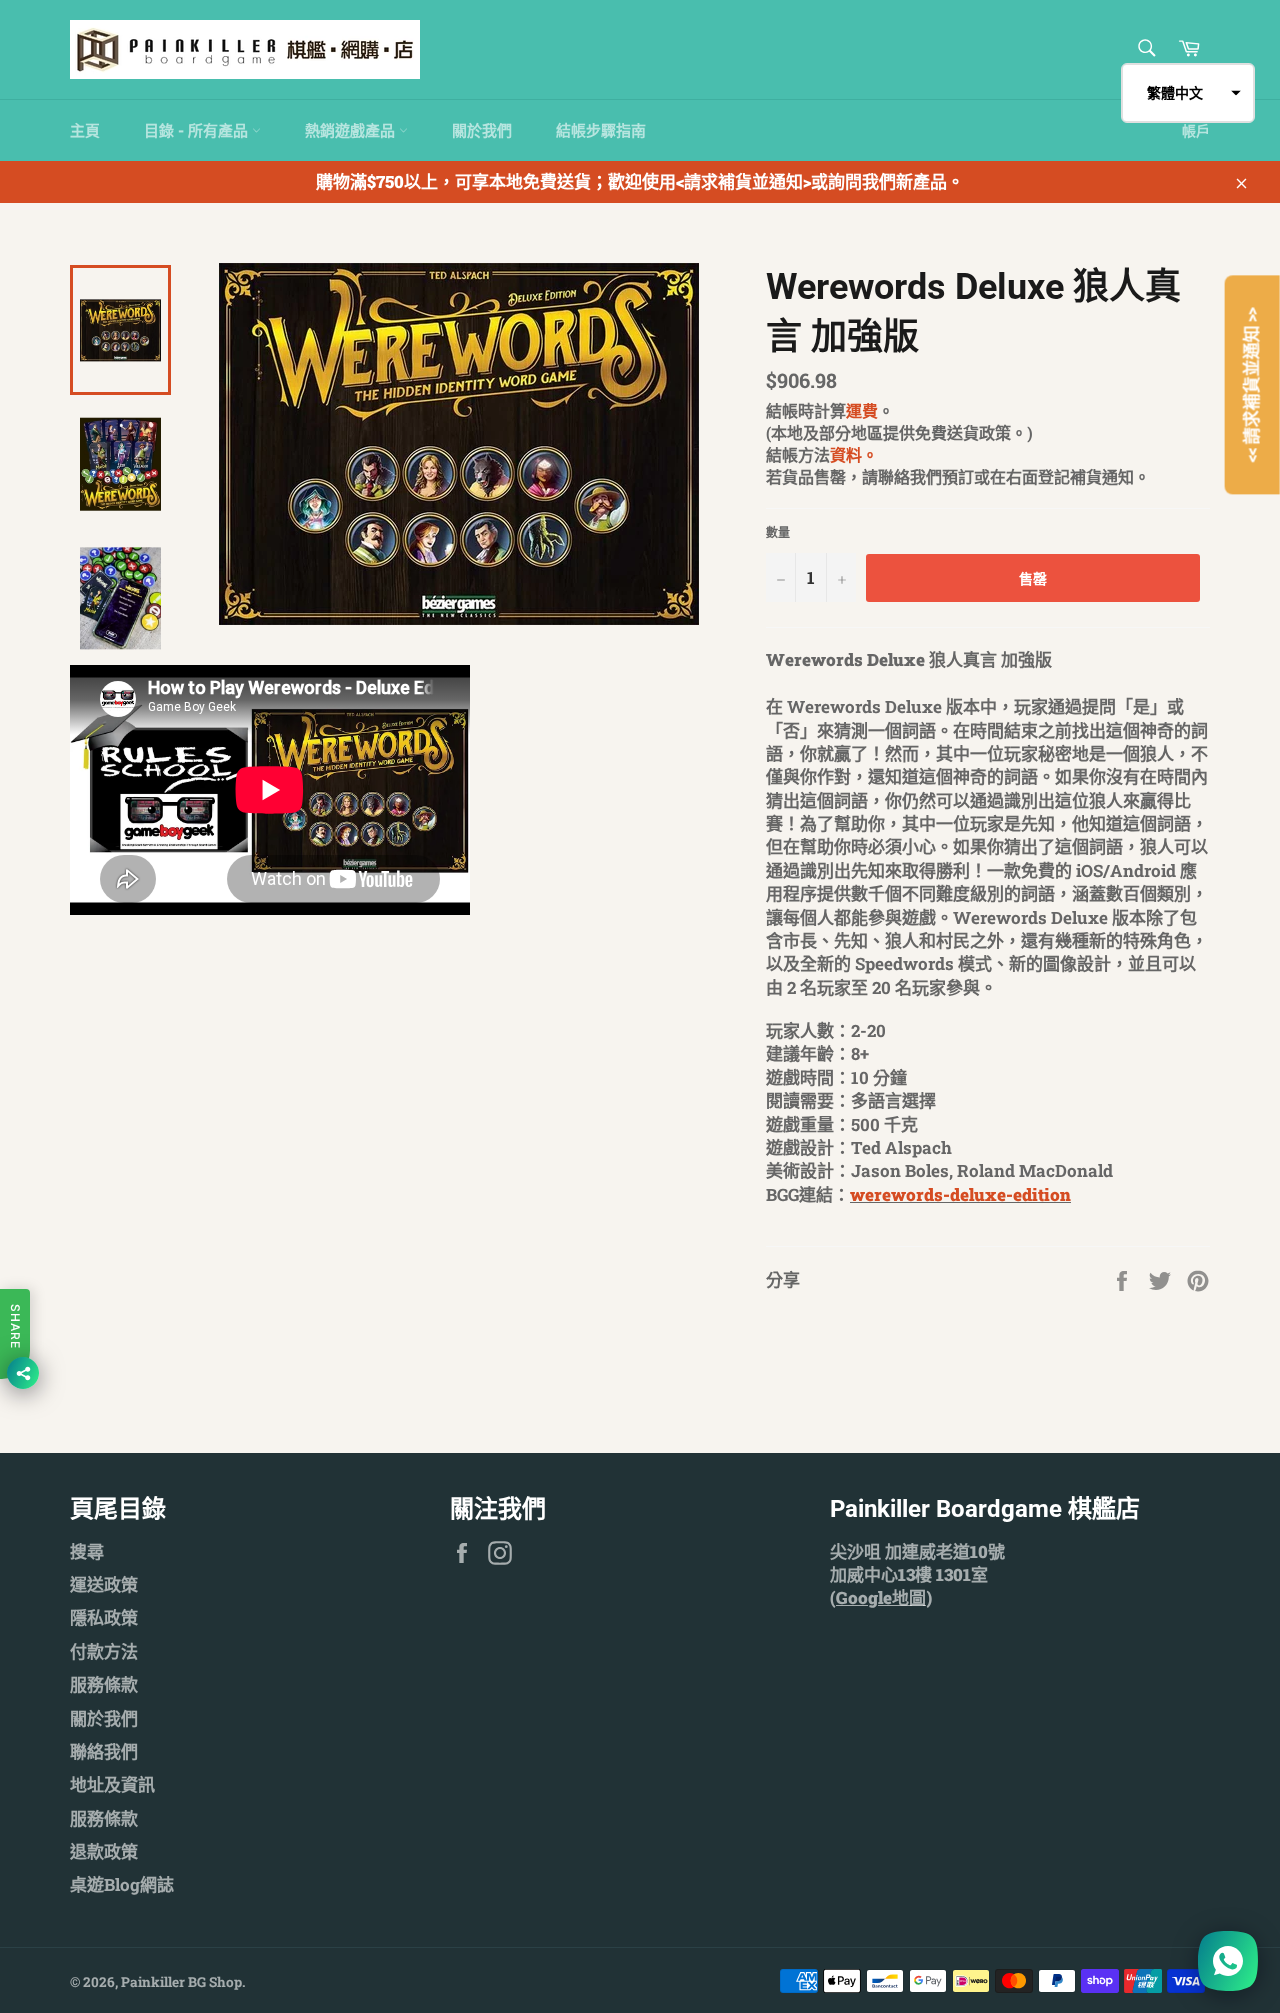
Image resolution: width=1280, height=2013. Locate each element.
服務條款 (104, 1684)
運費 (862, 410)
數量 (778, 532)
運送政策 (104, 1584)
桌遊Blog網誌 (122, 1884)
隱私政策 (104, 1617)
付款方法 (104, 1651)
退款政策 (104, 1851)
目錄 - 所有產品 (198, 130)
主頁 (85, 130)
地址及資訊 (112, 1784)
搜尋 (87, 1551)
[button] (1188, 93)
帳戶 (1196, 130)
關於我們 (482, 130)
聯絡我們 (104, 1751)
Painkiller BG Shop (181, 1982)
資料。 (854, 454)
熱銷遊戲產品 (352, 130)
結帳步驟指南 (601, 130)
